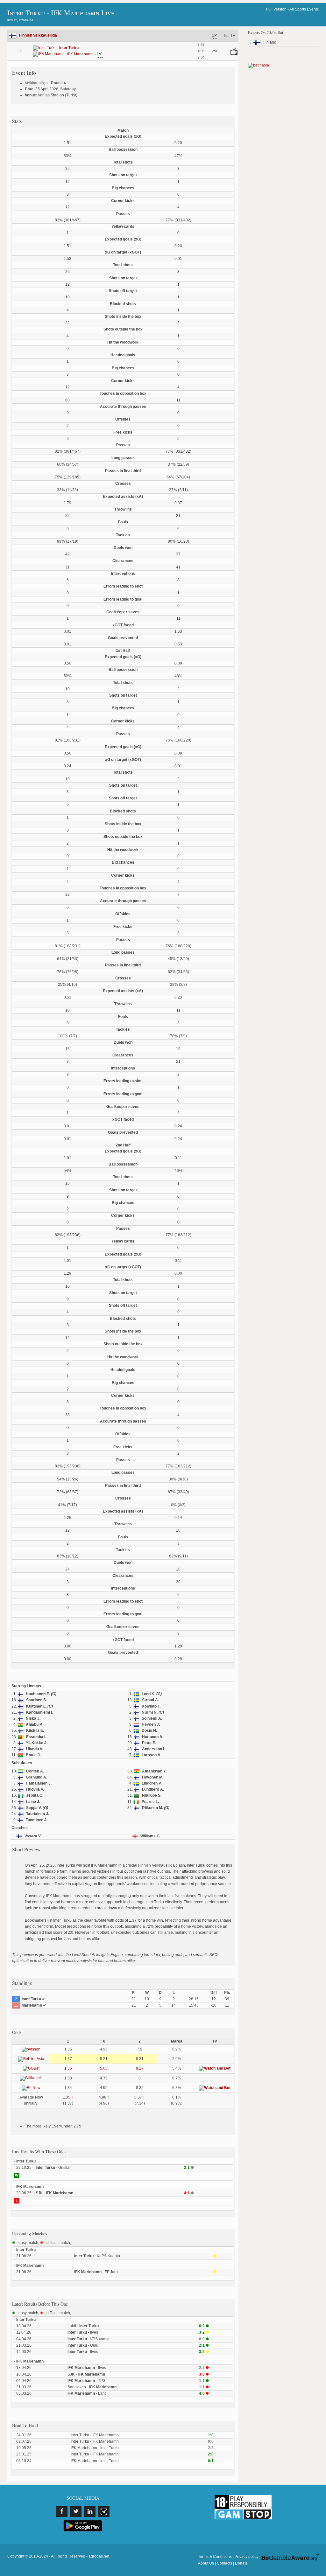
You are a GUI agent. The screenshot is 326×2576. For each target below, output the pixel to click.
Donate (241, 2563)
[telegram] (104, 2511)
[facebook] (62, 2511)
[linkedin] (90, 2511)
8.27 (140, 2068)
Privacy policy (247, 2557)
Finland (270, 42)
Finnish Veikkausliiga (38, 35)
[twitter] (76, 2511)
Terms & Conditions (215, 2557)
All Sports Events (304, 9)
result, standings (20, 20)
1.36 (68, 2068)
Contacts (224, 2563)
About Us (206, 2563)
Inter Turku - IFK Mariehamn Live (61, 13)
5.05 (104, 2068)
